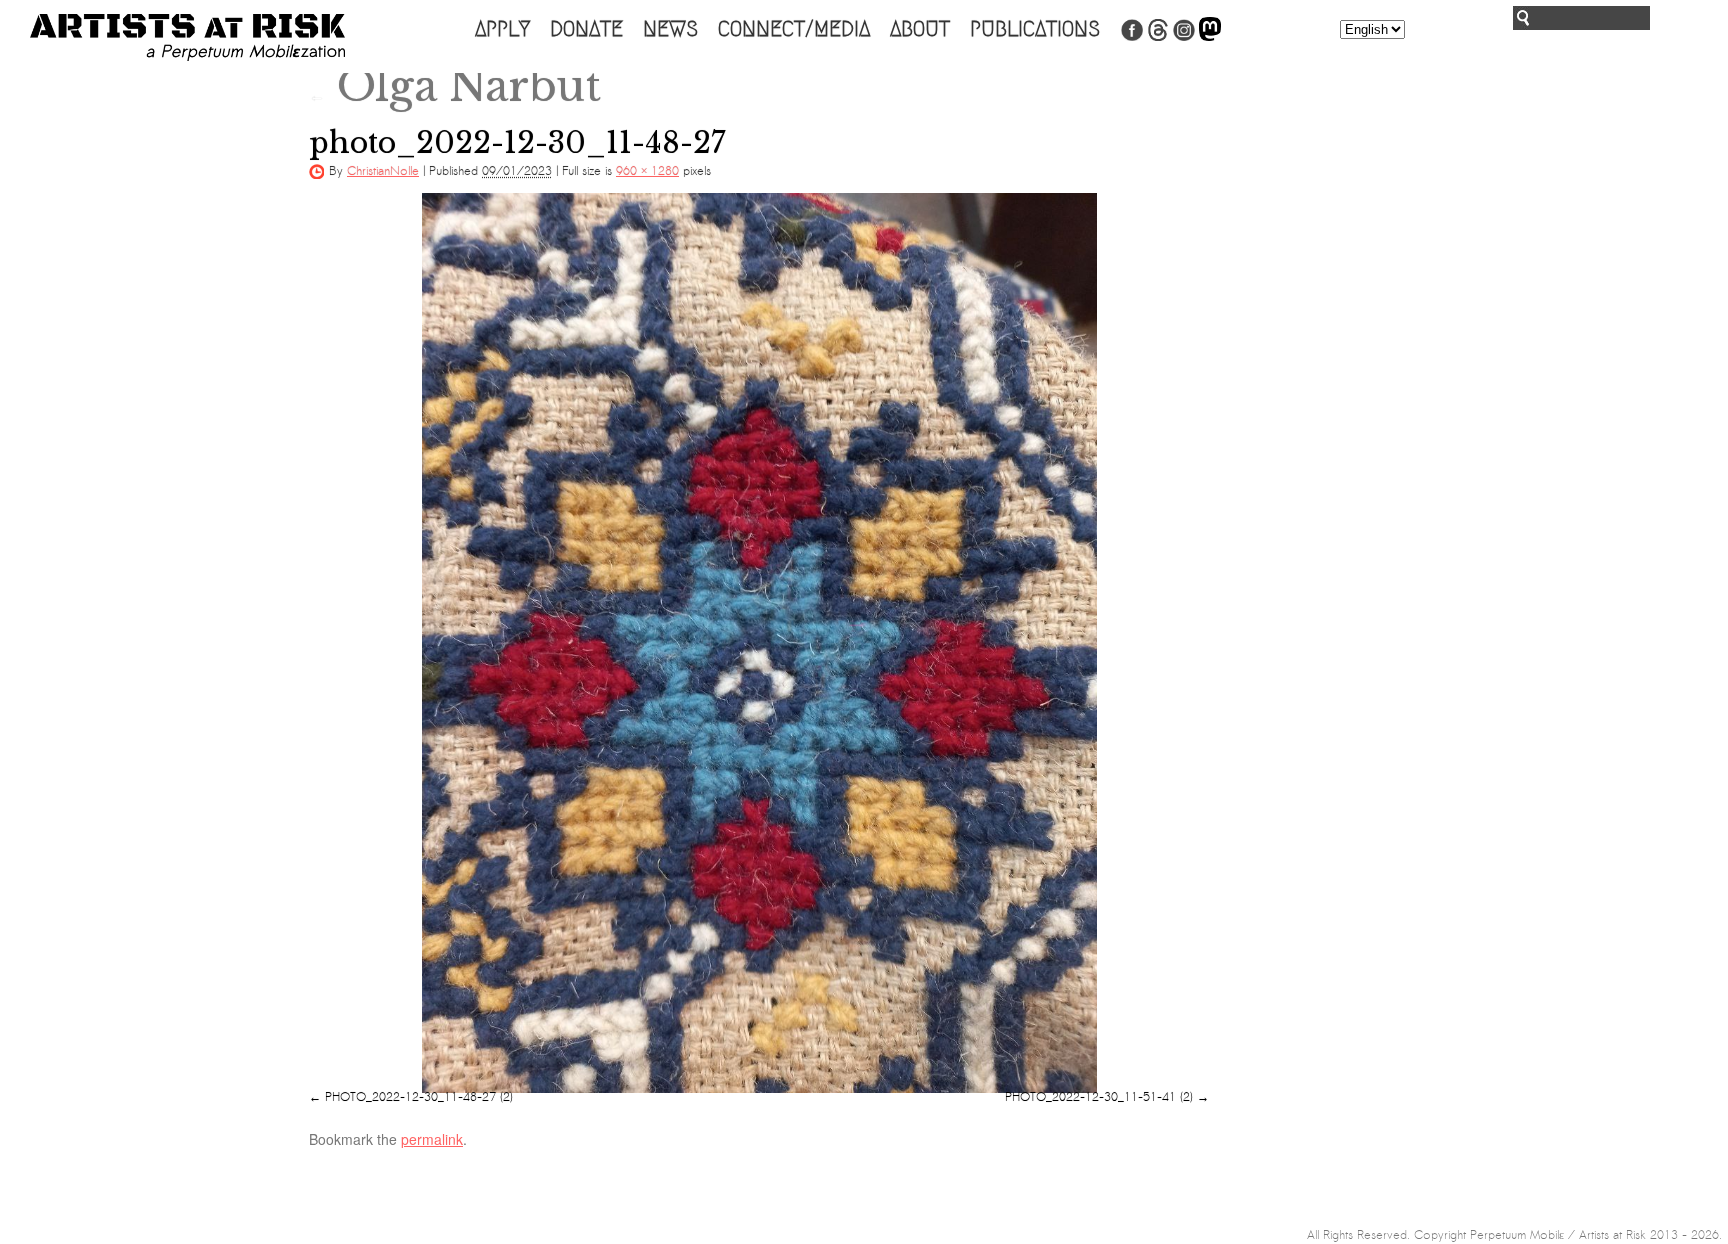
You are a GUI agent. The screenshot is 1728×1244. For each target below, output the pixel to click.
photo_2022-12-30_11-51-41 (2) (1099, 1097)
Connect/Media (794, 29)
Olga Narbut (455, 86)
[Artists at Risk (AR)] (187, 37)
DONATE (586, 29)
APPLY (502, 29)
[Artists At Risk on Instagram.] (1184, 37)
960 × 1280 (647, 171)
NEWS (670, 29)
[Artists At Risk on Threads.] (1158, 37)
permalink (432, 1139)
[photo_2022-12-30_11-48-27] (759, 643)
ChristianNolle (383, 171)
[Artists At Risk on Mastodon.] (1210, 37)
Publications (1035, 29)
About (920, 29)
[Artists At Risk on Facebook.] (1132, 37)
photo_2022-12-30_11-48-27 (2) (419, 1097)
